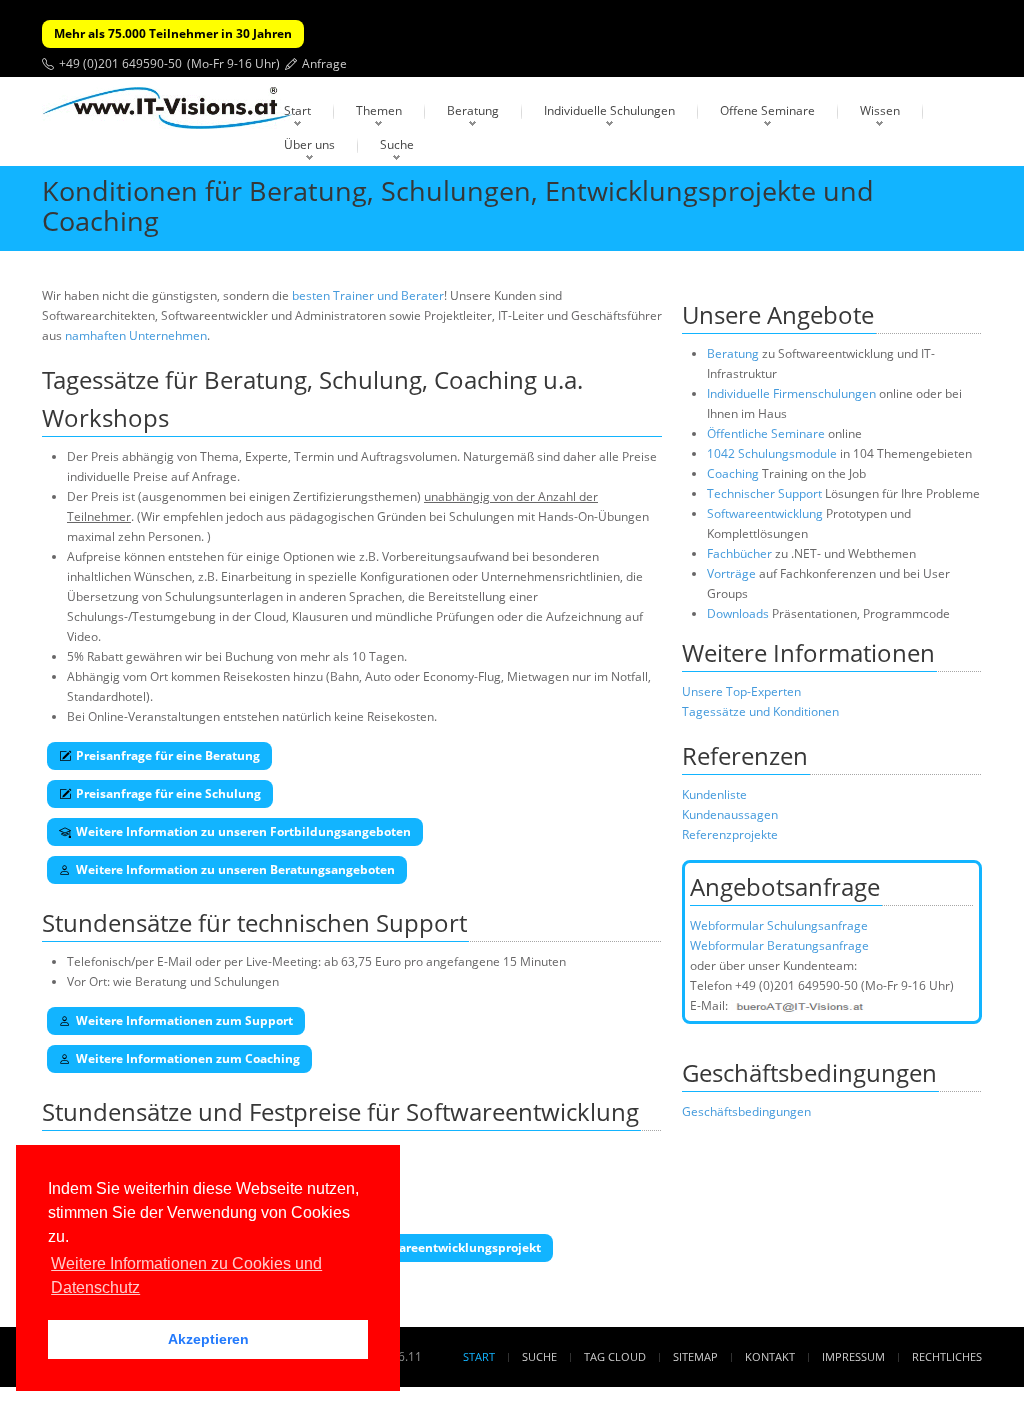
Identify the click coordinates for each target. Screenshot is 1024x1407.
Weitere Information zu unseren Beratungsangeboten (235, 869)
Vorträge (731, 573)
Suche (397, 144)
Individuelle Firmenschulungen (791, 393)
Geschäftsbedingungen (746, 1111)
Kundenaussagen (730, 814)
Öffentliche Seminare (766, 433)
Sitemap (695, 1356)
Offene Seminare (767, 110)
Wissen (880, 110)
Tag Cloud (615, 1356)
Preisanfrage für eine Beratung (168, 755)
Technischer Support (764, 493)
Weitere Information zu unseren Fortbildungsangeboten (243, 831)
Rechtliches (947, 1356)
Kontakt (770, 1356)
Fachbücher (739, 553)
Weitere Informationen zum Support (184, 1020)
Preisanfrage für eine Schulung (168, 793)
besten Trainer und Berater (368, 295)
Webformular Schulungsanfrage (779, 925)
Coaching (733, 473)
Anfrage (324, 63)
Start (297, 110)
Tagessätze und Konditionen (760, 711)
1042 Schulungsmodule (773, 453)
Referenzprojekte (730, 834)
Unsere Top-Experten (741, 691)
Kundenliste (714, 794)
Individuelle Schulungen (609, 110)
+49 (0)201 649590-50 (120, 63)
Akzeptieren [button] (208, 1339)
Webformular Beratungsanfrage (779, 945)
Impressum (853, 1356)
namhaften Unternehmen (136, 335)
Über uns (309, 144)
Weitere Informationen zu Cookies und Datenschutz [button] (186, 1275)
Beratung (473, 110)
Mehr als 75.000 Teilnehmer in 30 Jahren (173, 33)
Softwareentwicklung (765, 513)
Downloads (738, 613)
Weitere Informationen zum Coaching (188, 1058)
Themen (379, 110)
